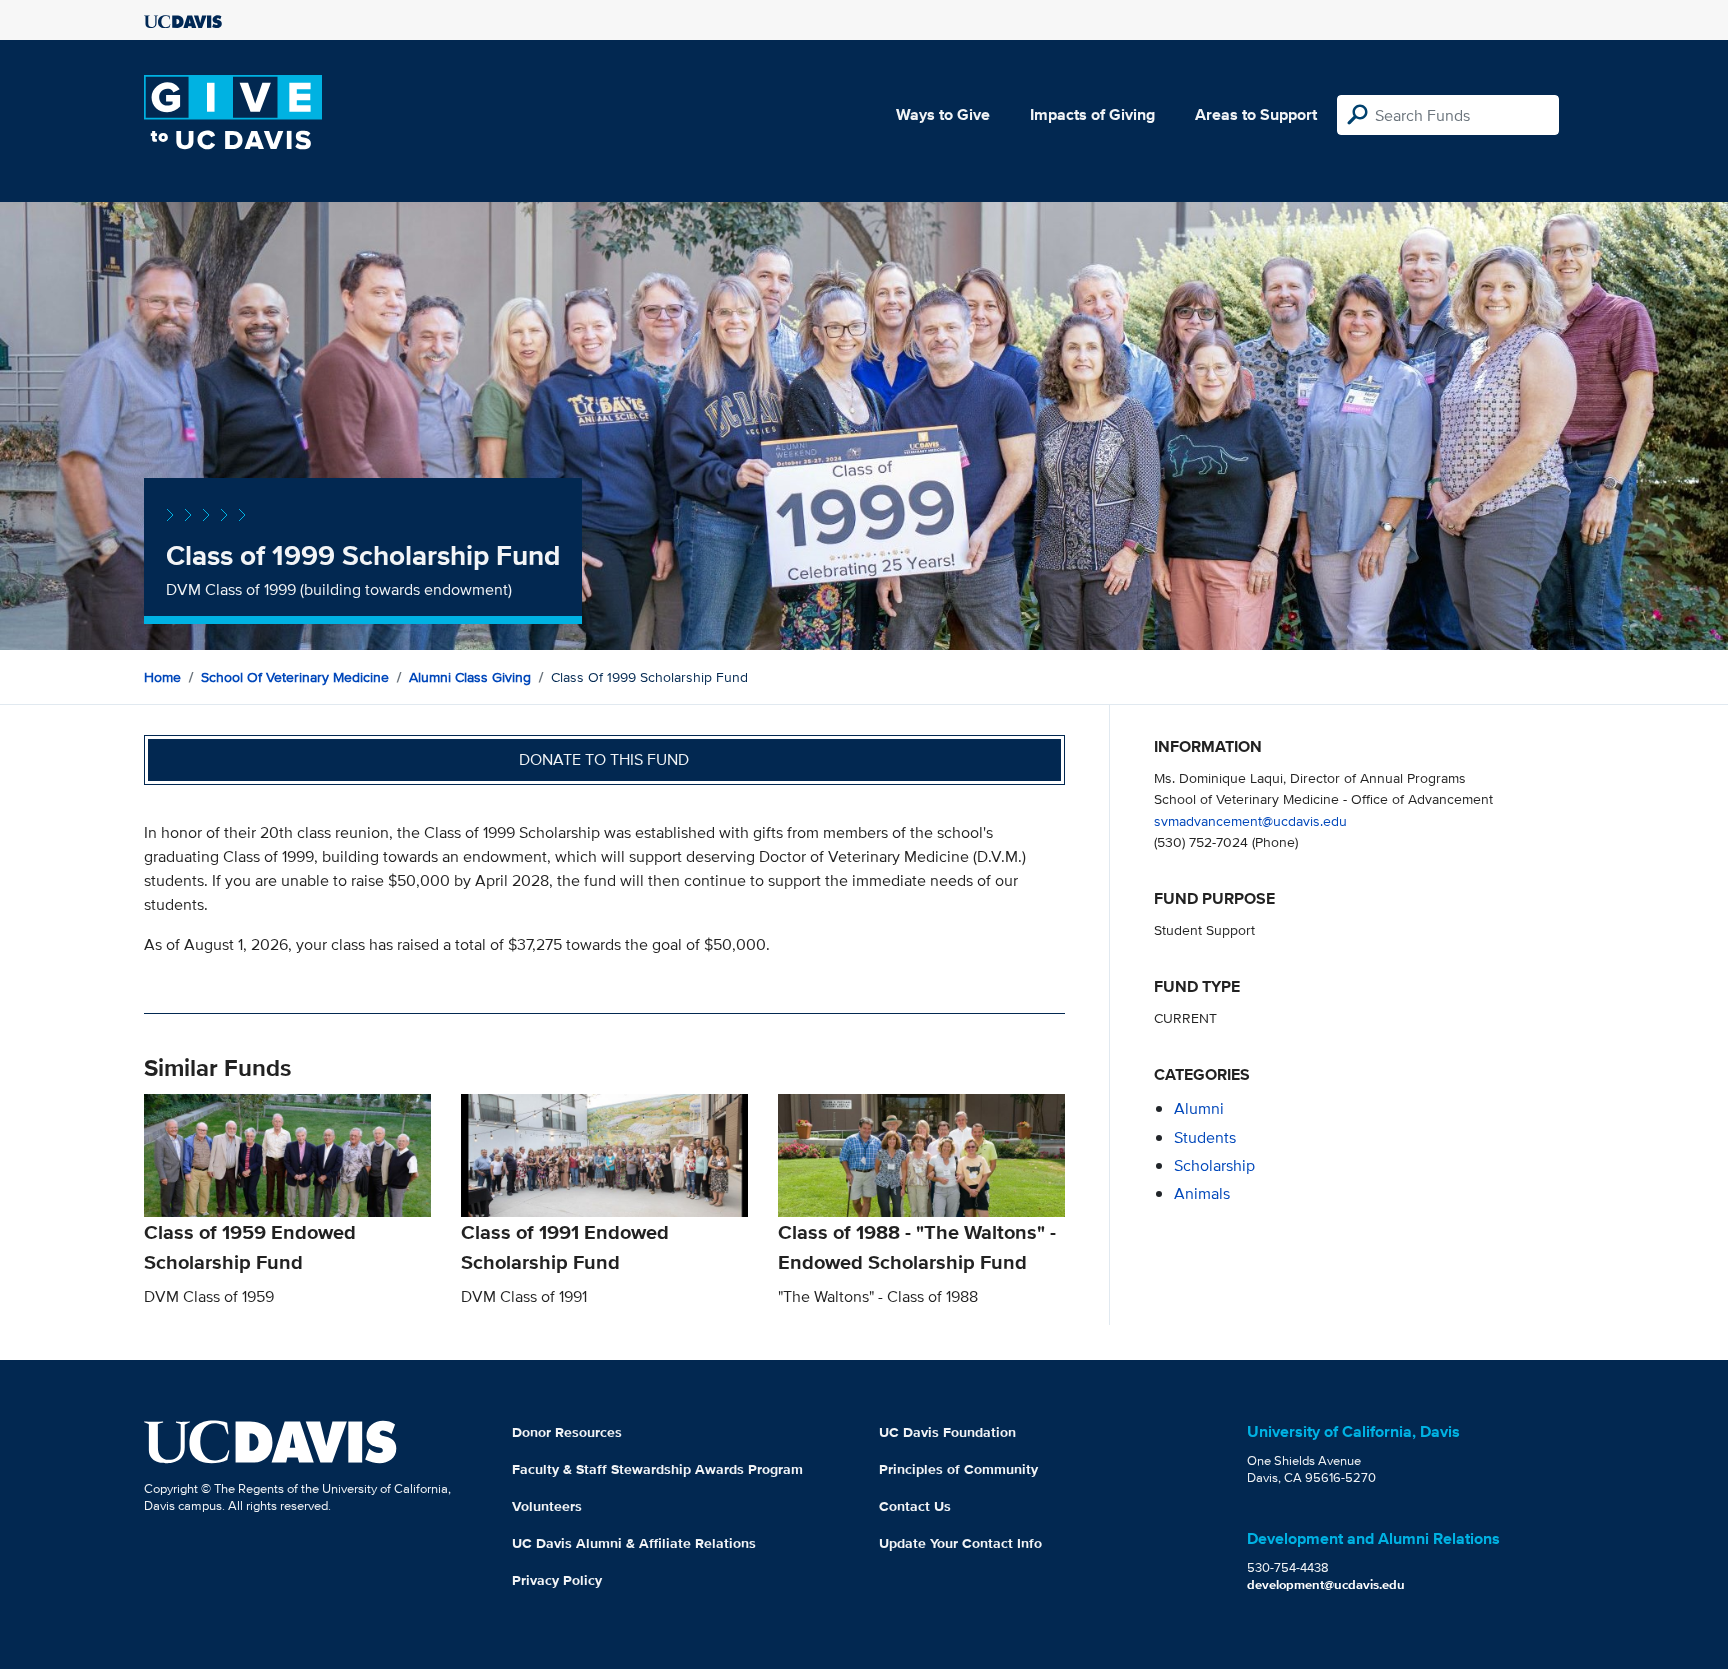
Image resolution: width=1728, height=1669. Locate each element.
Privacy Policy (557, 1580)
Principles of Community (958, 1469)
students (1205, 1137)
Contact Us (915, 1506)
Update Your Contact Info (960, 1543)
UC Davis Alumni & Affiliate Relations (634, 1543)
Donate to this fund (604, 759)
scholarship (1214, 1165)
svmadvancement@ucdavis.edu (1250, 820)
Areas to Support (1256, 114)
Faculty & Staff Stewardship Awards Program (657, 1469)
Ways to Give (943, 114)
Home (162, 677)
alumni (1199, 1108)
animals (1202, 1193)
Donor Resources (567, 1432)
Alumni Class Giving (470, 677)
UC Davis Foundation (947, 1432)
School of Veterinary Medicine (295, 677)
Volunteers (547, 1506)
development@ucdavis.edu (1326, 1584)
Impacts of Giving (1092, 114)
